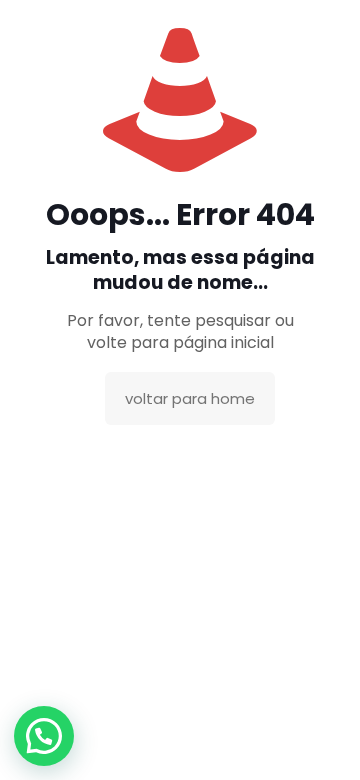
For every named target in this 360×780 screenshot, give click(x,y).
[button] (44, 736)
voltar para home (190, 398)
